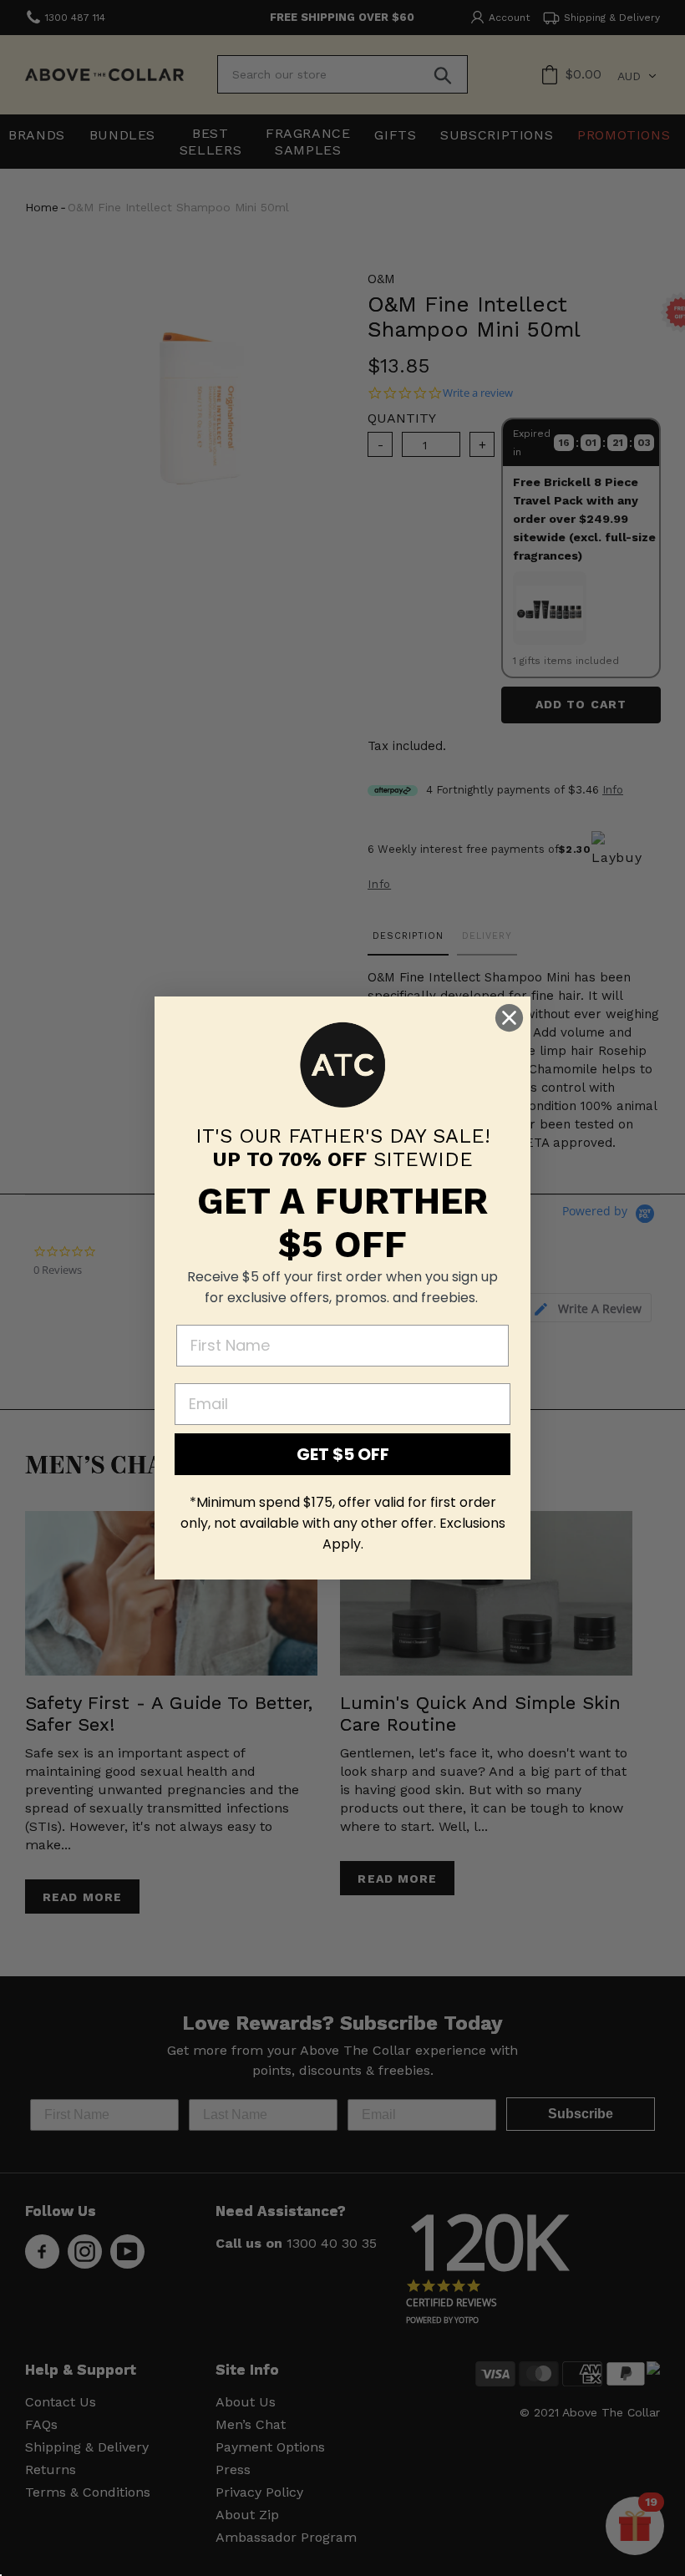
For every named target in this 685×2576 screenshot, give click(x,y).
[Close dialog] (509, 1018)
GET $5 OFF (343, 1454)
